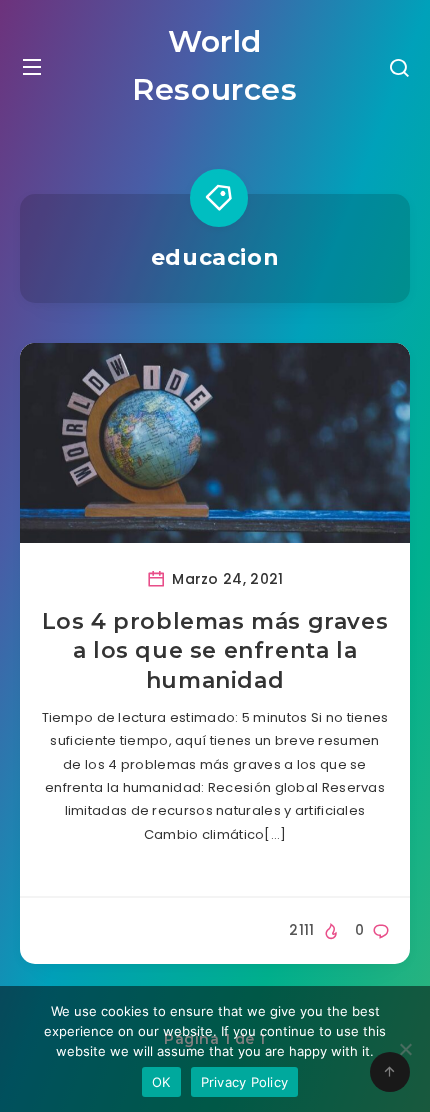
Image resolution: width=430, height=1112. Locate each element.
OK (161, 1082)
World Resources (214, 65)
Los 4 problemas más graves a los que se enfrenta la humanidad (215, 651)
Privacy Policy (245, 1082)
